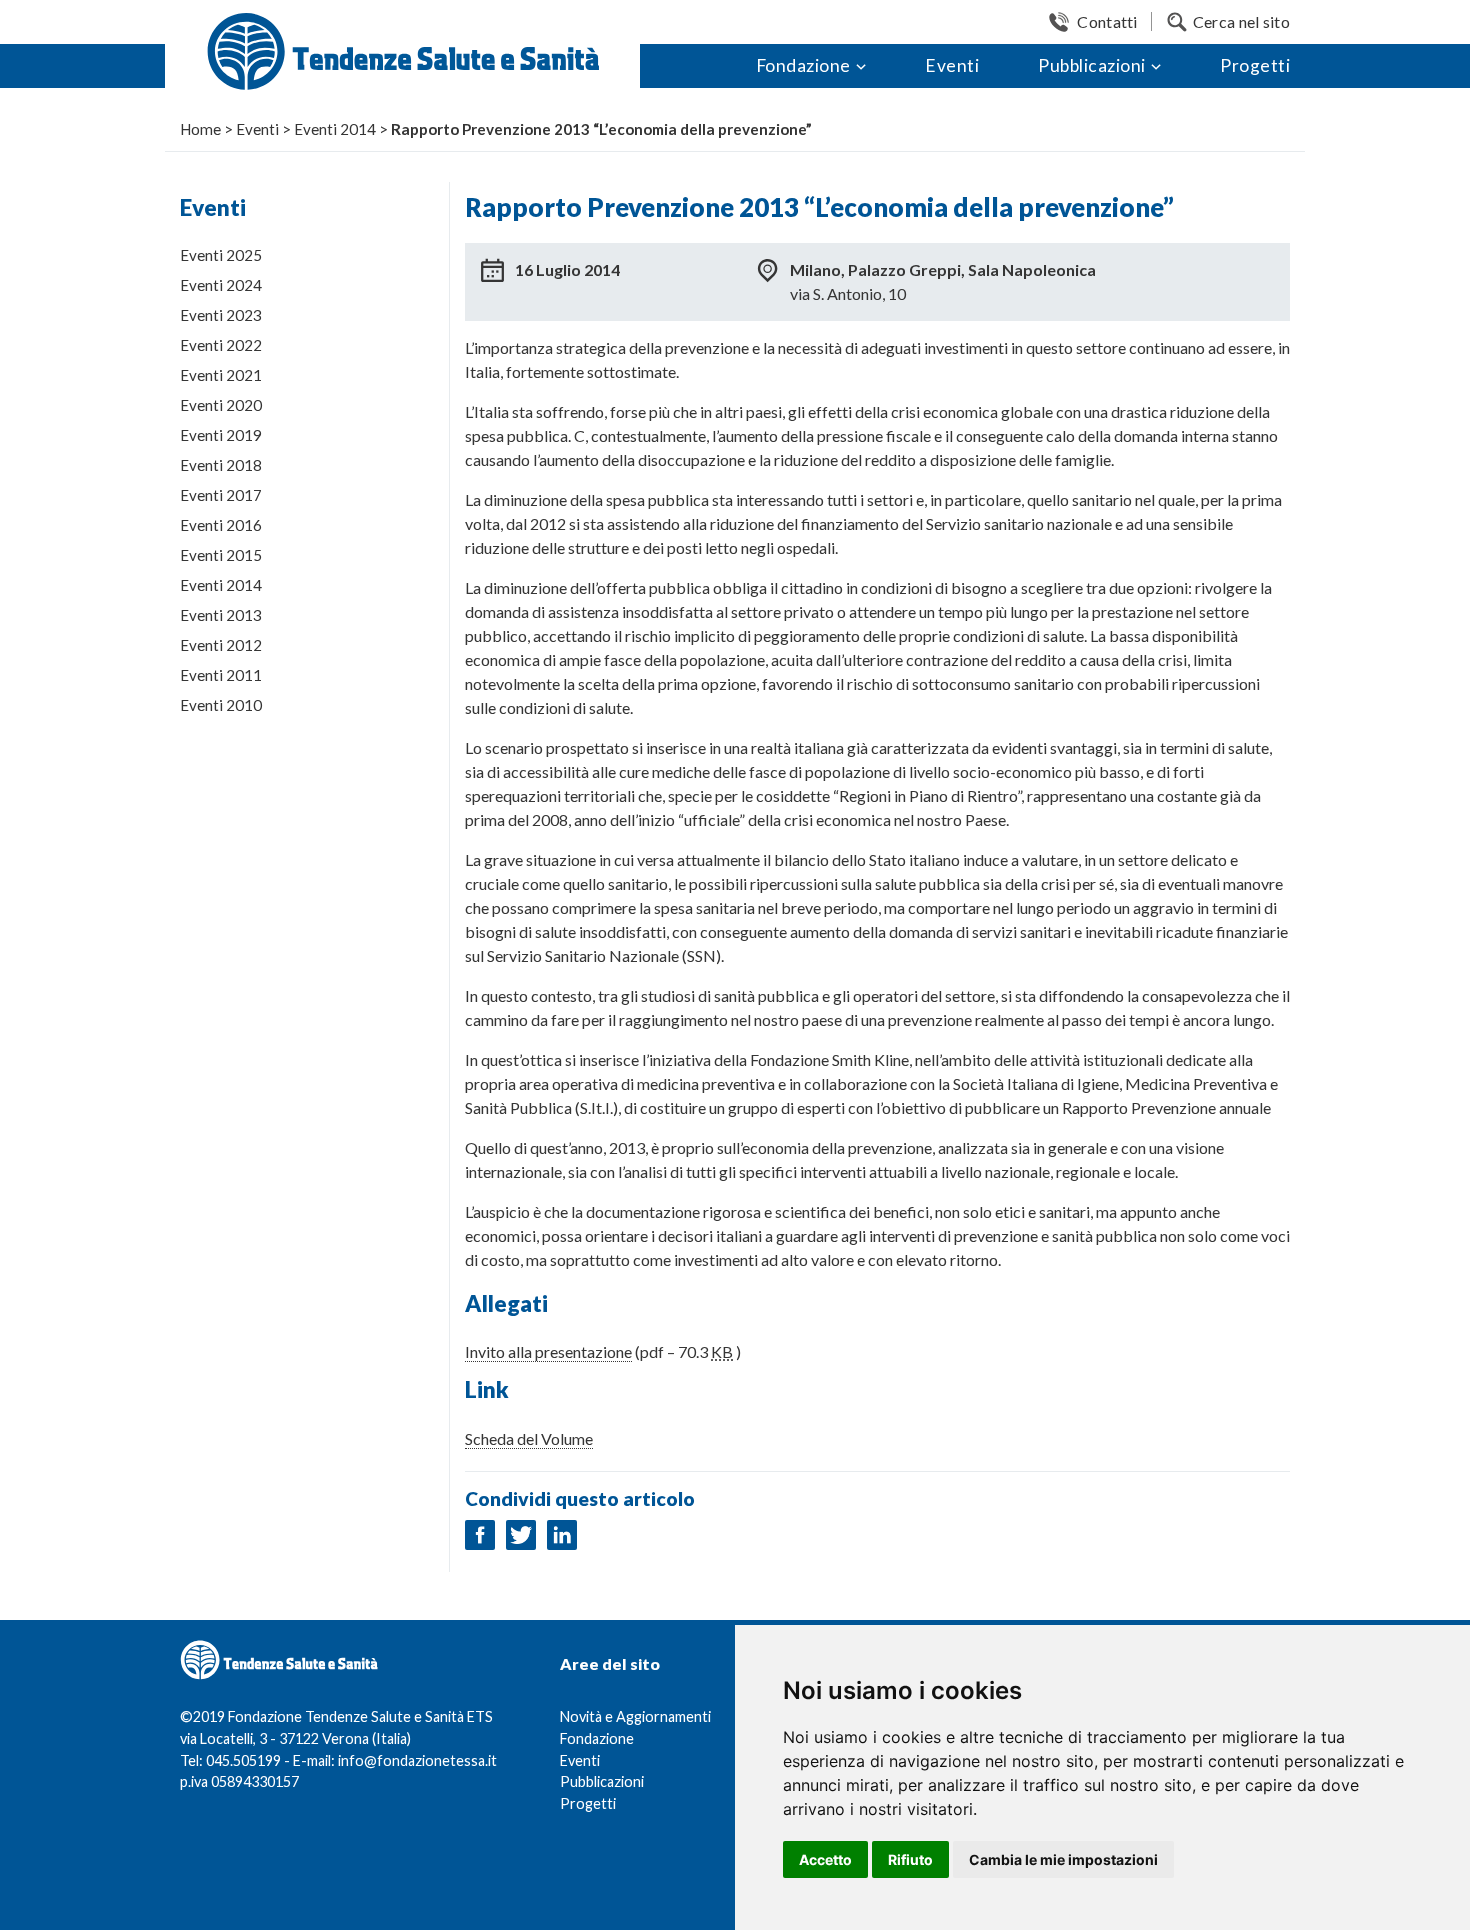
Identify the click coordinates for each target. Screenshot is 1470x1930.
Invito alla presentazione (548, 1351)
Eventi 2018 (221, 465)
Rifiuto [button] (910, 1859)
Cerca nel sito (1241, 21)
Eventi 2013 (221, 615)
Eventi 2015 (221, 555)
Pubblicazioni (1092, 65)
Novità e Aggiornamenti (635, 1716)
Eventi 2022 (221, 345)
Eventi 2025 (221, 255)
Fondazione (803, 65)
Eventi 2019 (221, 435)
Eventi (952, 65)
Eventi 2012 (221, 645)
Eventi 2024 (221, 285)
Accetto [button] (825, 1859)
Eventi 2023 (221, 315)
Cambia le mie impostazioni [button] (1063, 1859)
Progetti (1255, 65)
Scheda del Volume (529, 1438)
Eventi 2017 (221, 495)
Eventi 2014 (221, 585)
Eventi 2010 (221, 705)
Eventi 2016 (221, 525)
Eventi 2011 (221, 675)
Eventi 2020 (221, 405)
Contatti (1107, 21)
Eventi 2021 (221, 375)
